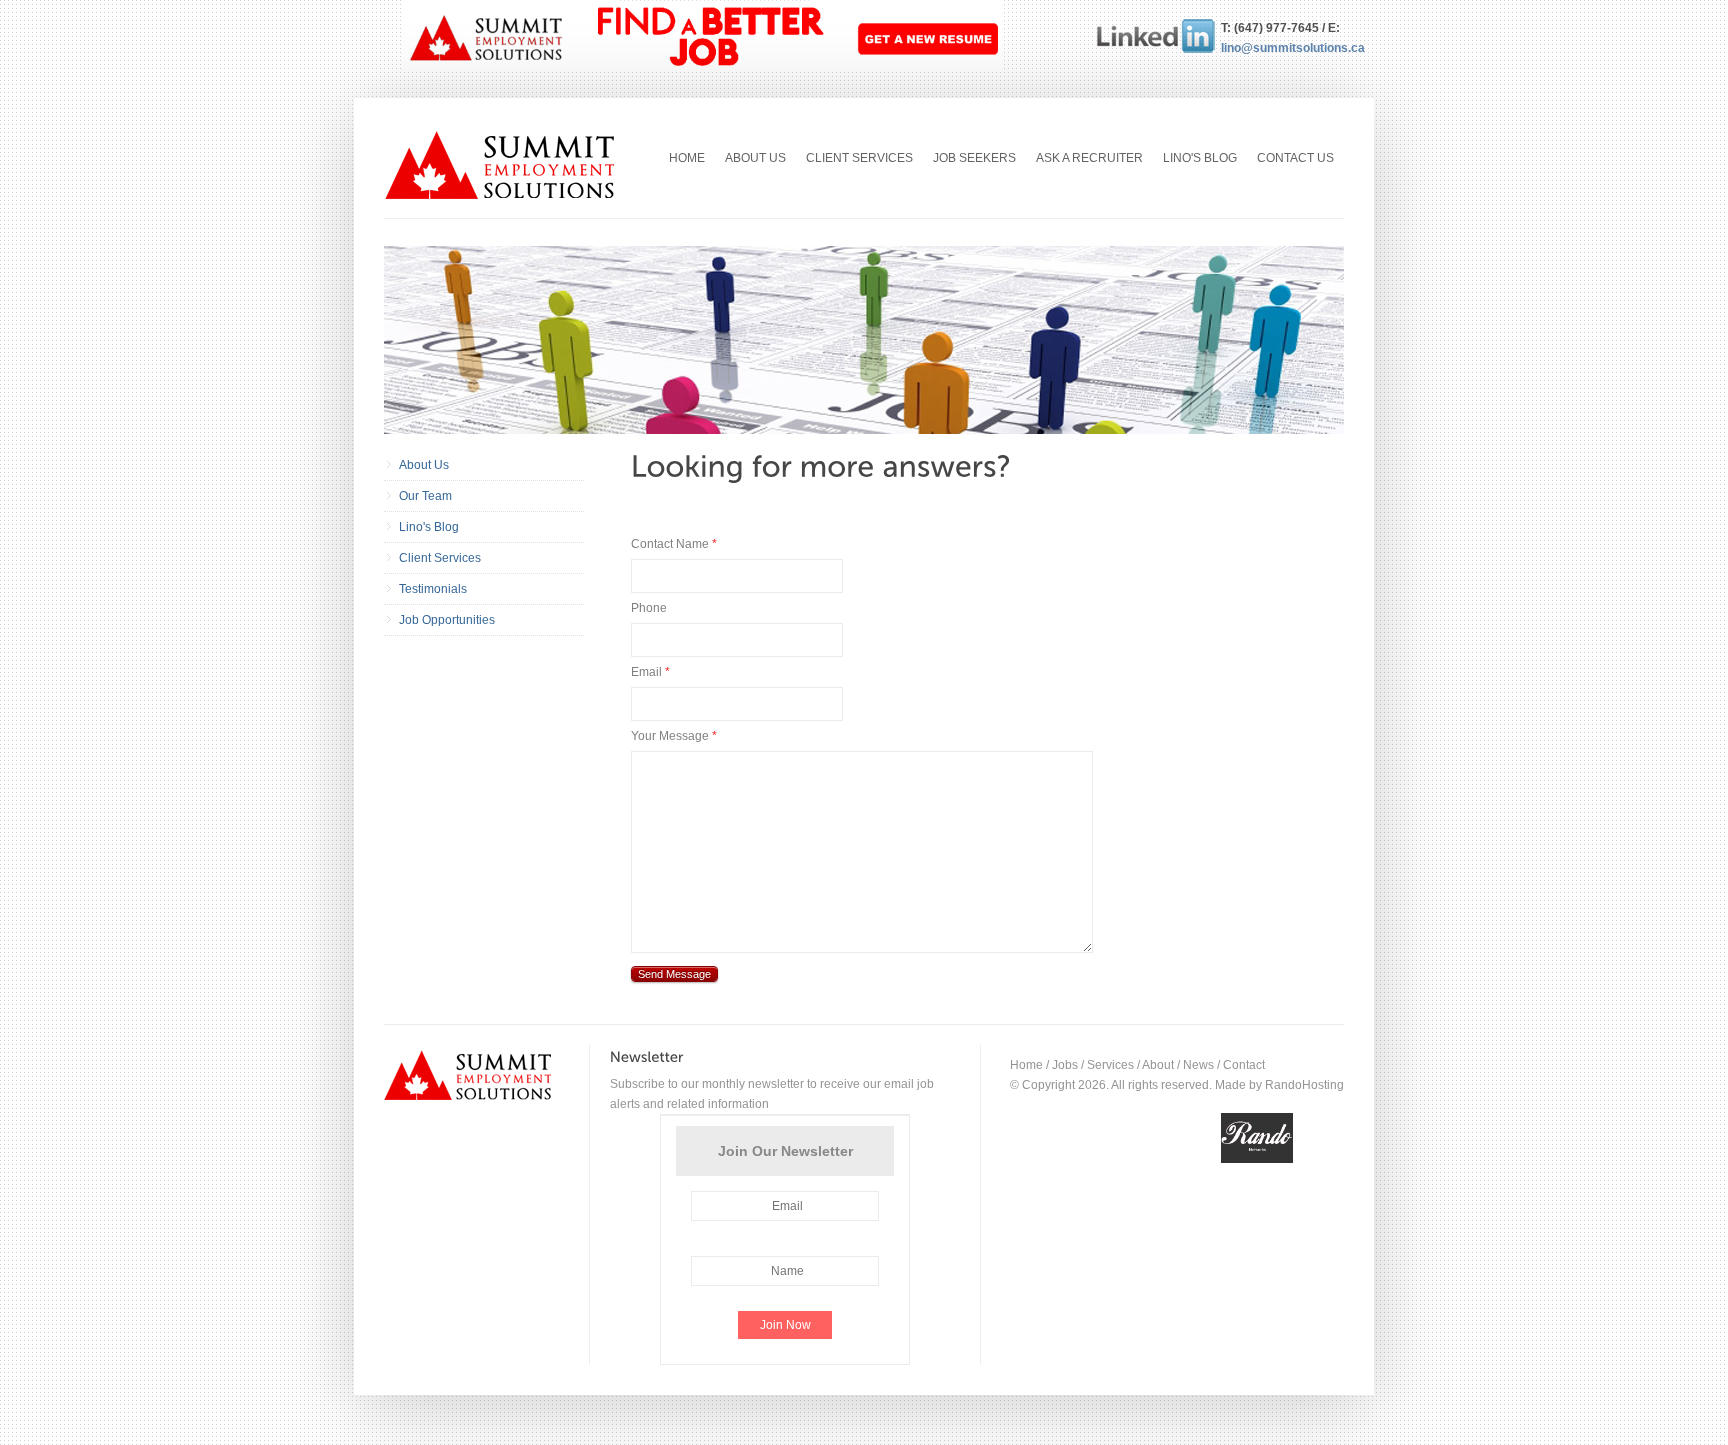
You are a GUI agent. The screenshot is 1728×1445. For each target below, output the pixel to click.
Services (1110, 1065)
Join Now (785, 1325)
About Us (755, 158)
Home (687, 158)
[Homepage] (476, 1075)
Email (650, 672)
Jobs (1065, 1065)
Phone (649, 608)
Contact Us (1295, 158)
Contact (1244, 1065)
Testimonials (433, 589)
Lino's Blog (1200, 158)
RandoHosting (1304, 1085)
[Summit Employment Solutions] (502, 165)
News (1198, 1065)
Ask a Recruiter (1089, 158)
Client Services (859, 158)
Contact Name (674, 544)
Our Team (425, 496)
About (1158, 1065)
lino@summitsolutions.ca (1281, 48)
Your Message (674, 736)
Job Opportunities (447, 620)
